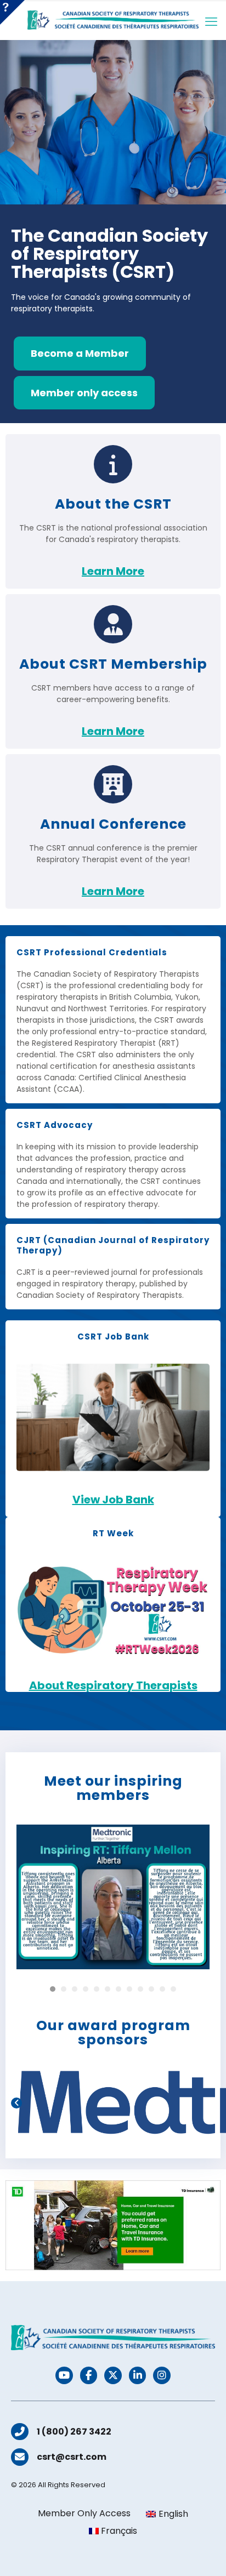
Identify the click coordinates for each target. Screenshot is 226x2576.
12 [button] (173, 1989)
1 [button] (53, 1989)
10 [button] (151, 1989)
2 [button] (64, 1989)
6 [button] (108, 1989)
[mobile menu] (211, 22)
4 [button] (86, 1989)
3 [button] (75, 1989)
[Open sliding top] (12, 12)
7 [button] (118, 1989)
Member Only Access (84, 2514)
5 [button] (97, 1989)
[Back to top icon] (204, 2554)
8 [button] (129, 1989)
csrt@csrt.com (72, 2457)
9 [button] (140, 1989)
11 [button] (162, 1989)
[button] (16, 2103)
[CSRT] (113, 20)
